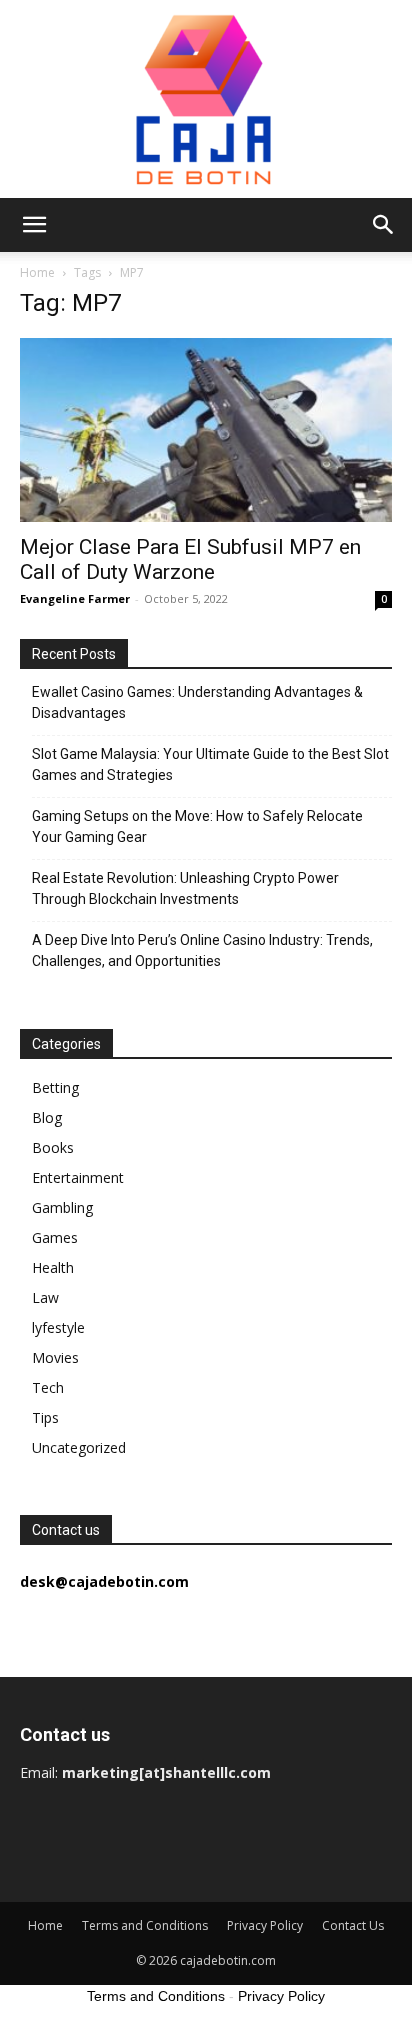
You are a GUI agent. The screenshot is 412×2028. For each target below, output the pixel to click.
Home (37, 272)
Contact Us (353, 1925)
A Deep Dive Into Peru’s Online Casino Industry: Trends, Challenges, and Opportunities (202, 950)
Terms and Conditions (145, 1925)
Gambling (62, 1207)
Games (55, 1237)
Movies (55, 1357)
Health (53, 1267)
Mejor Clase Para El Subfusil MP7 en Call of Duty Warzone (190, 559)
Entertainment (78, 1177)
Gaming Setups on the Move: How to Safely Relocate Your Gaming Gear (197, 826)
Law (45, 1297)
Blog (47, 1117)
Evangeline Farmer (75, 598)
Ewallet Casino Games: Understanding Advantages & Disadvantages (197, 702)
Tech (48, 1387)
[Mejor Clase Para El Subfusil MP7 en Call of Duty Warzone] (206, 430)
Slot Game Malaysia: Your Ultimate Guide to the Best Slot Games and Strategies (210, 764)
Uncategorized (79, 1447)
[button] (34, 225)
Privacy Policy (265, 1925)
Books (53, 1147)
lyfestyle (58, 1327)
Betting (55, 1087)
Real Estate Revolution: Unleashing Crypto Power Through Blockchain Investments (185, 888)
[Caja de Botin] (206, 99)
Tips (45, 1417)
